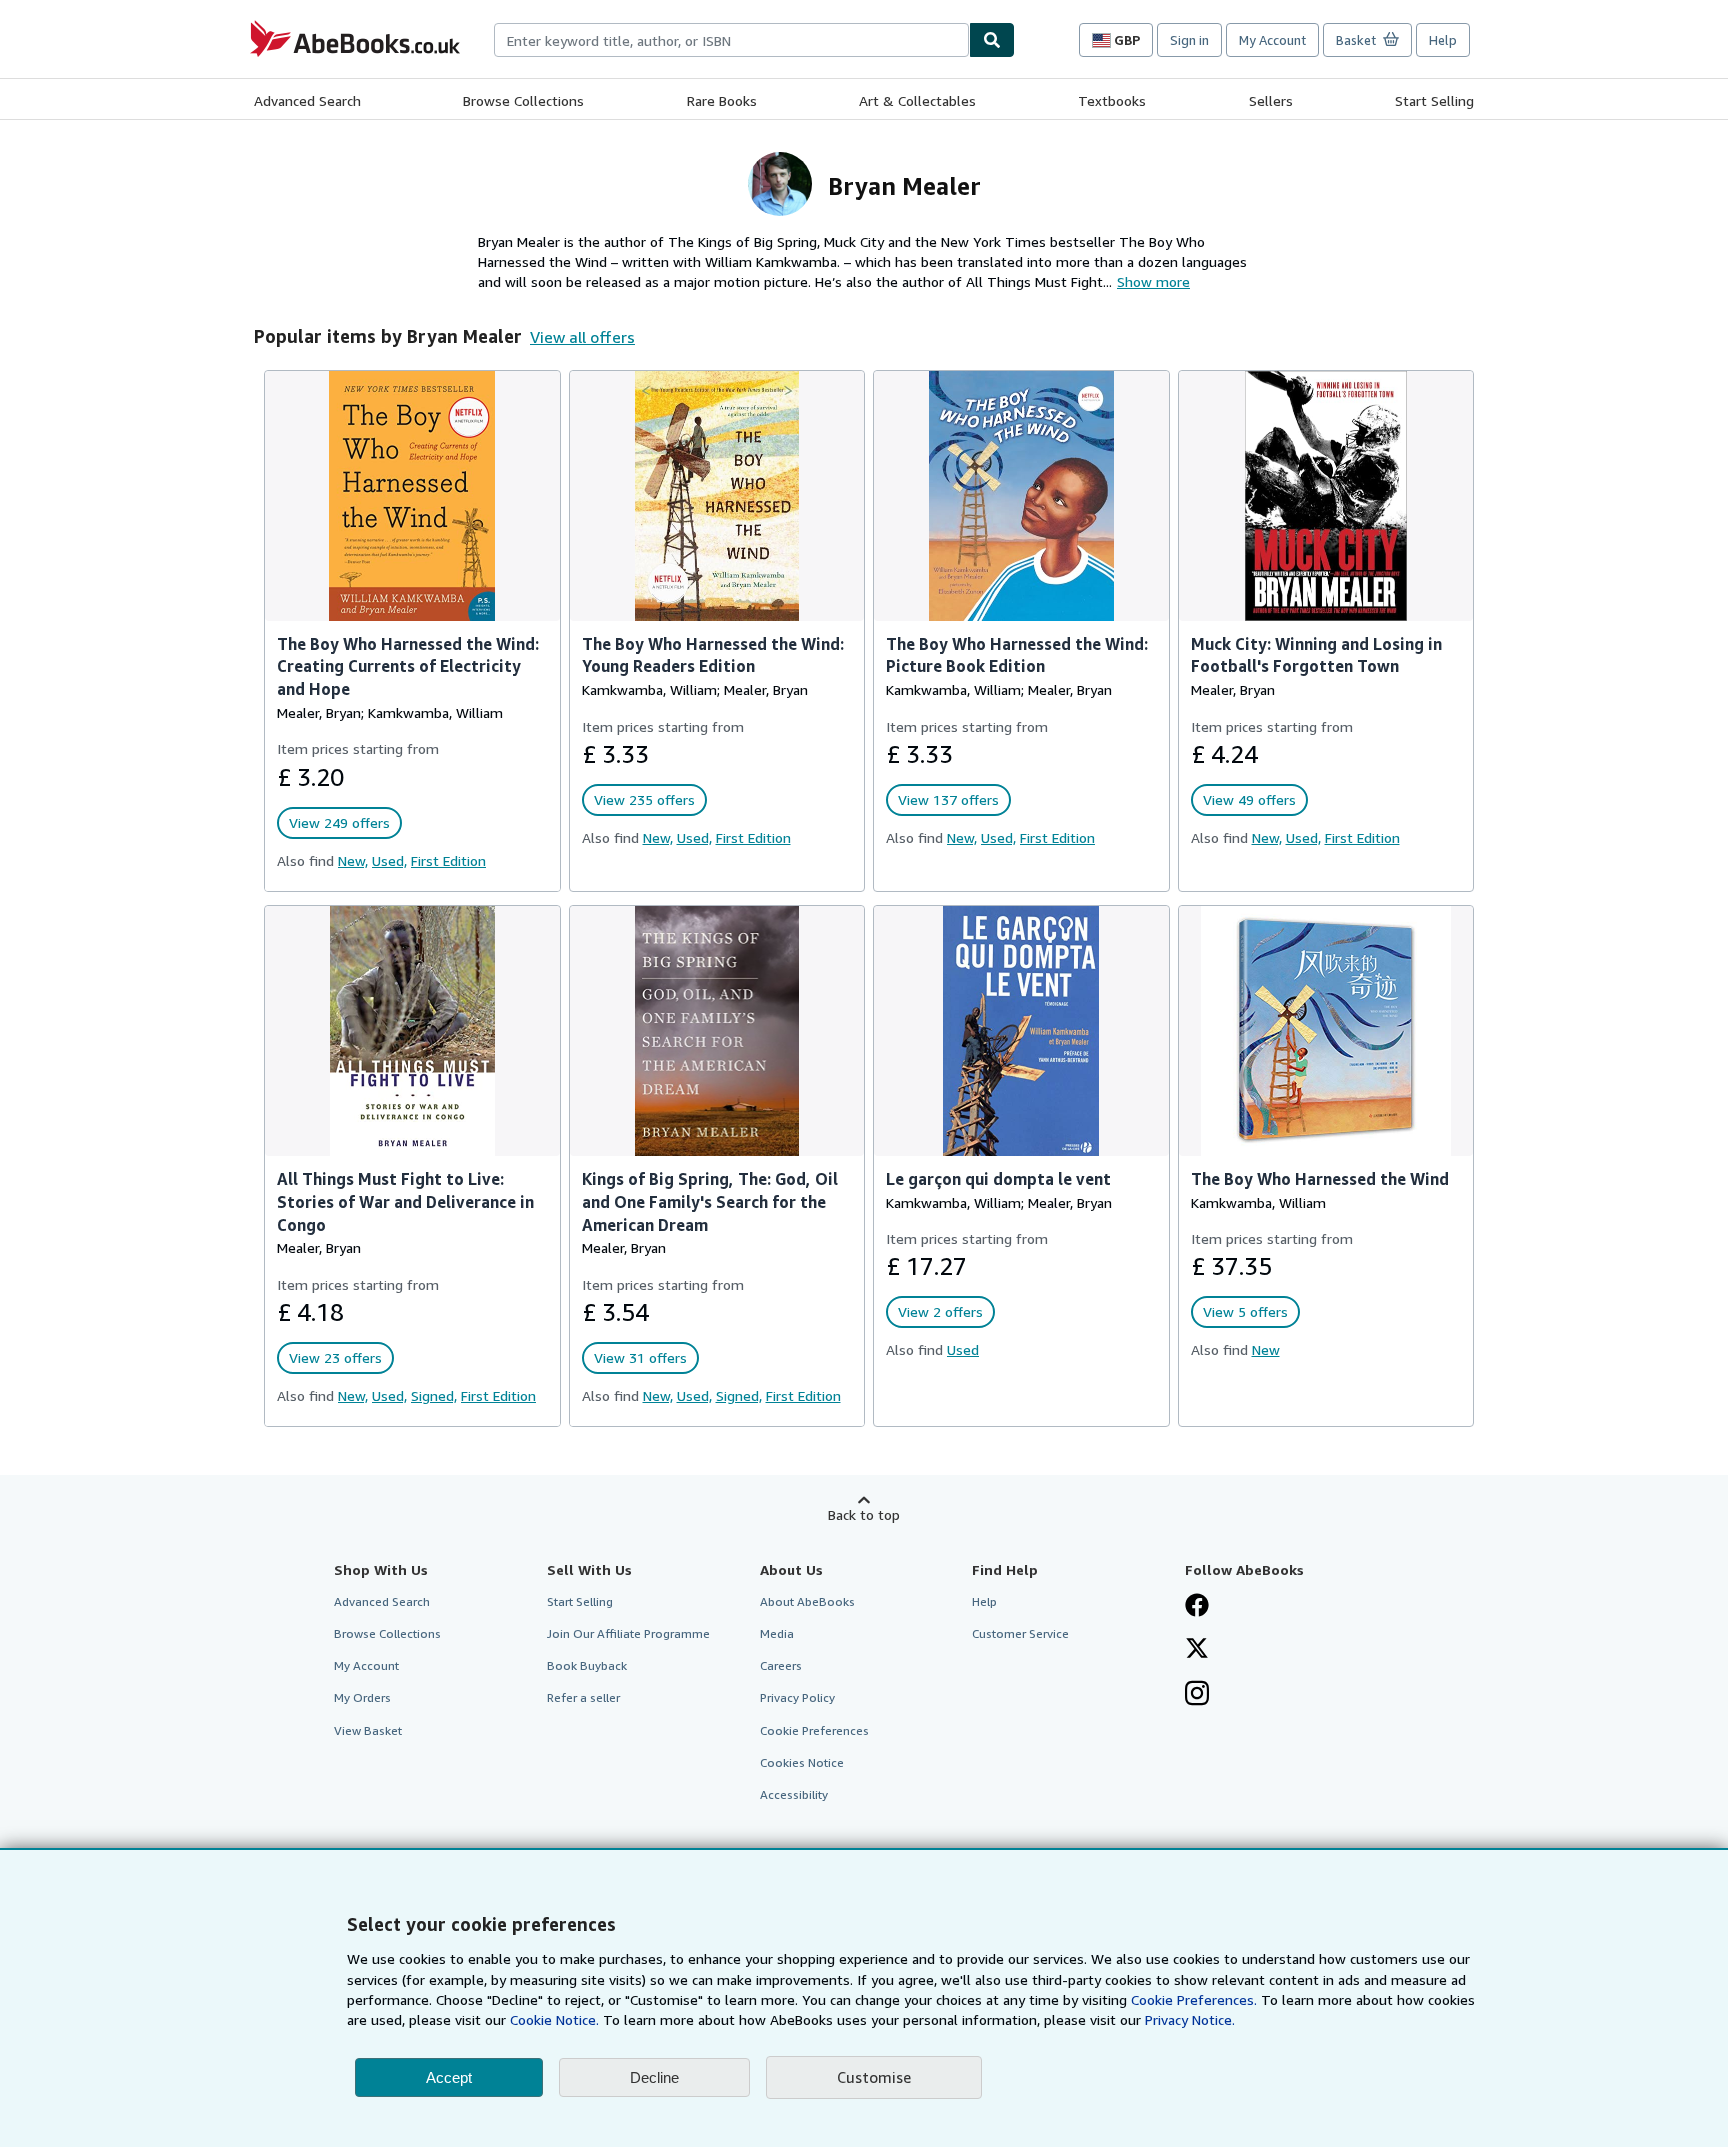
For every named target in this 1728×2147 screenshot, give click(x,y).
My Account (1272, 40)
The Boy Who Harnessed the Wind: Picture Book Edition (1017, 655)
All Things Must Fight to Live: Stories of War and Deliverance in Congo (405, 1202)
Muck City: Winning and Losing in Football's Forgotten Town (1316, 655)
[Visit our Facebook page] (1197, 1607)
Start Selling (1434, 100)
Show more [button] (1153, 281)
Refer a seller (583, 1697)
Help (1443, 40)
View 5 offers (1245, 1311)
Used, (389, 860)
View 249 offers (339, 822)
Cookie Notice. (554, 2019)
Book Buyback (587, 1665)
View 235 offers (644, 799)
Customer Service (1020, 1633)
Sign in (1189, 40)
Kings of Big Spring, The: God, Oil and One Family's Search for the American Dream (710, 1202)
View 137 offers (948, 799)
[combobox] (731, 40)
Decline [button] (654, 2077)
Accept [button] (449, 2077)
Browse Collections (523, 100)
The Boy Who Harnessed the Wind (1320, 1179)
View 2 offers (940, 1311)
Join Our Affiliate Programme (628, 1633)
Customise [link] (874, 2077)
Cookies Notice (802, 1762)
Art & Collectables (917, 100)
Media (777, 1633)
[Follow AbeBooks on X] (1197, 1650)
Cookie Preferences (814, 1730)
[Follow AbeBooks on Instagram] (1197, 1695)
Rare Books (722, 100)
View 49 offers (1249, 799)
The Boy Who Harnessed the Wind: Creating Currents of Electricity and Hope (408, 667)
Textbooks (1112, 100)
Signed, (434, 1395)
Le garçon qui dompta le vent (998, 1179)
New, (353, 860)
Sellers (1271, 100)
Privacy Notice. (1190, 2019)
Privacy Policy (797, 1697)
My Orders (362, 1697)
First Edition (448, 860)
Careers (781, 1665)
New (1266, 1349)
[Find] (992, 40)
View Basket (368, 1730)
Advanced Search (307, 100)
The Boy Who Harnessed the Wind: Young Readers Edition (713, 655)
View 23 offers (335, 1357)
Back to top (864, 1514)
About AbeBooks (807, 1601)
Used (963, 1349)
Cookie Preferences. (1194, 1999)
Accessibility (794, 1794)
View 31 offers (640, 1357)
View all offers (582, 337)
